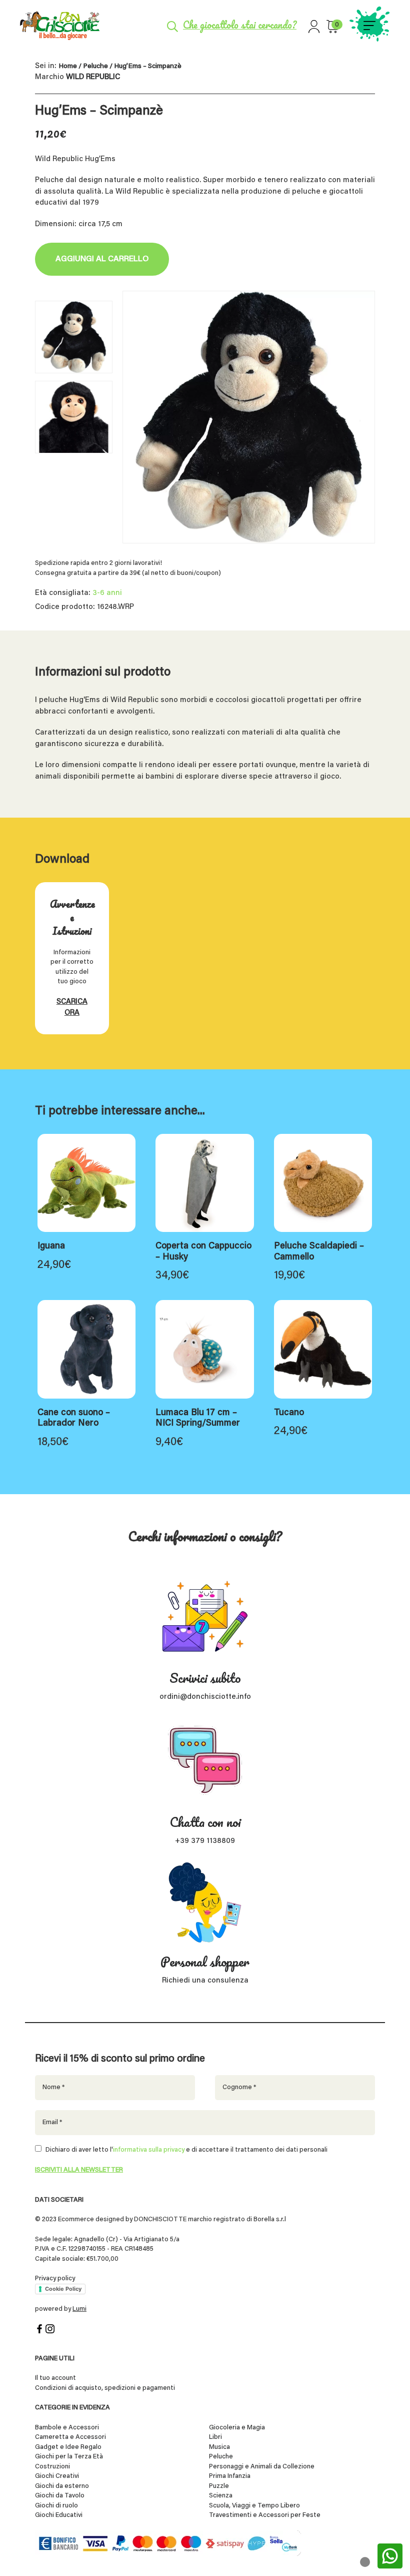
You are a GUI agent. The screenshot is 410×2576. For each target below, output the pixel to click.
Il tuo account (55, 2378)
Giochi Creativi (57, 2476)
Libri (215, 2437)
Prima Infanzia (230, 2476)
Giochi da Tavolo (60, 2496)
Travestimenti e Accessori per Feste (265, 2515)
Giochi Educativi (59, 2515)
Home (68, 67)
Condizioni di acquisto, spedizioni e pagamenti (105, 2388)
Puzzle (219, 2486)
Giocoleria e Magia (237, 2428)
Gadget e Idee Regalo (68, 2447)
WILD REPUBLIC (93, 77)
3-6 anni (107, 593)
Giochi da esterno (62, 2486)
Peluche (95, 67)
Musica (219, 2447)
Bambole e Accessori (67, 2428)
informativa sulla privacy (149, 2150)
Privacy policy (55, 2279)
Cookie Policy (63, 2289)
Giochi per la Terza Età (69, 2457)
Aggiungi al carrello (102, 259)
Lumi (79, 2309)
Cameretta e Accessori (70, 2437)
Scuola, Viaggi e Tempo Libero (254, 2506)
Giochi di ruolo (56, 2506)
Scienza (221, 2496)
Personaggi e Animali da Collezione (262, 2467)
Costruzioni (52, 2467)
